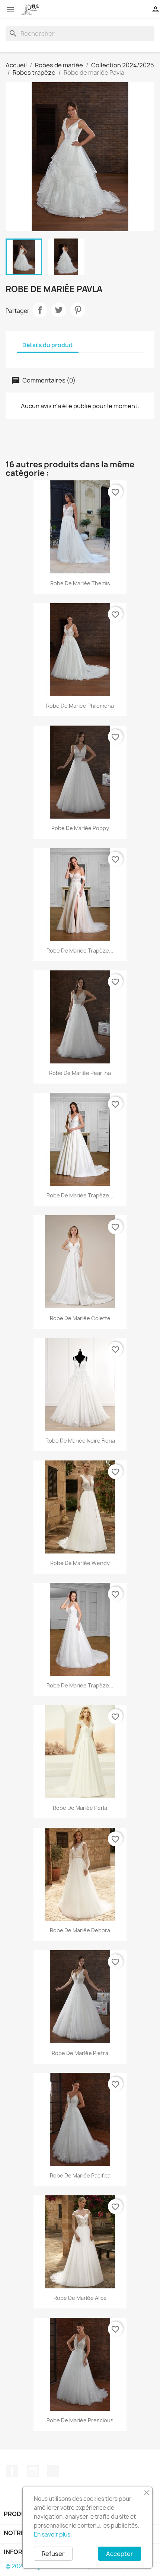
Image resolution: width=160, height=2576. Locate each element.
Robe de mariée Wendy (80, 1563)
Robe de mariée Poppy (80, 828)
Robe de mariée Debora (80, 1930)
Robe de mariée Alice (80, 2298)
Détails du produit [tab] (48, 345)
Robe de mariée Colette (80, 1318)
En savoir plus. (53, 2535)
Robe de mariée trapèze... (80, 951)
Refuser (53, 2554)
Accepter (120, 2554)
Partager (40, 310)
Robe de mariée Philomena (80, 706)
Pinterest (78, 310)
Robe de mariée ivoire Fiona (80, 1441)
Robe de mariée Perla (80, 1808)
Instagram (33, 2471)
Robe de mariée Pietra (80, 2053)
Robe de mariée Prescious (80, 2420)
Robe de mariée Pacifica (80, 2175)
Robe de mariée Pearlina (80, 1073)
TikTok (53, 2471)
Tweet (59, 310)
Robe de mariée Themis (80, 583)
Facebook (12, 2471)
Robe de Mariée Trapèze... (80, 1195)
